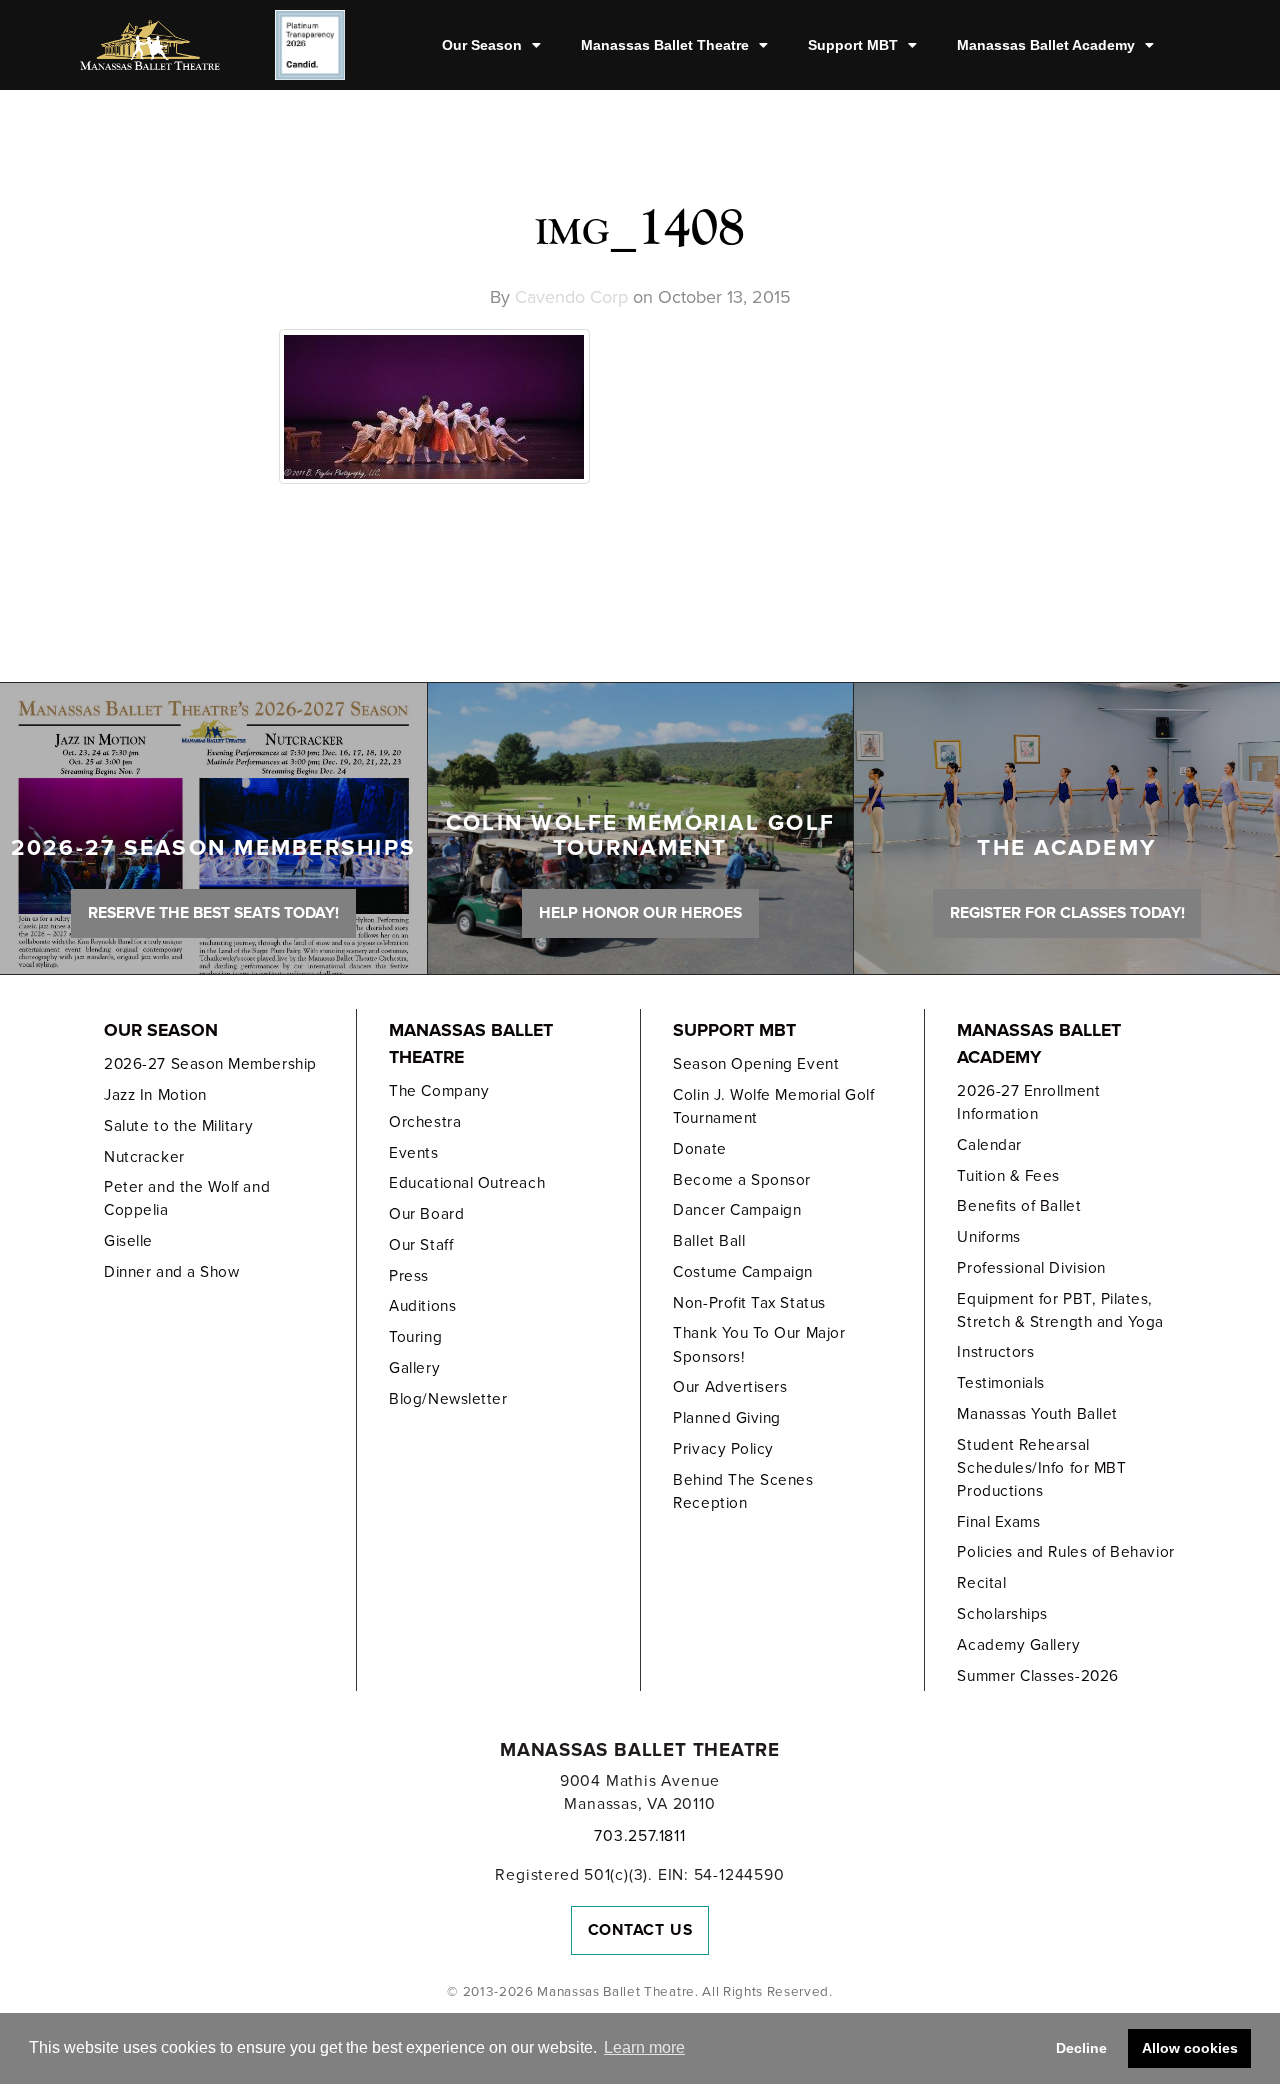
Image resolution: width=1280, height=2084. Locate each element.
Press (409, 1276)
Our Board (426, 1214)
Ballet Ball (709, 1241)
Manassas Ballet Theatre (665, 45)
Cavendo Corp (571, 297)
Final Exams (998, 1522)
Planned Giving (727, 1418)
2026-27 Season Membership (210, 1064)
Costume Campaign (743, 1272)
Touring (415, 1337)
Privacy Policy (723, 1449)
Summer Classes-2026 (1037, 1676)
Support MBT (853, 45)
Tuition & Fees (1008, 1176)
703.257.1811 (639, 1836)
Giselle (128, 1241)
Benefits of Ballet (1019, 1206)
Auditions (422, 1306)
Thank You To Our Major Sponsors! (759, 1344)
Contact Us (640, 1930)
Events (413, 1153)
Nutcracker (144, 1157)
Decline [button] (1081, 2048)
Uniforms (988, 1237)
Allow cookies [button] (1190, 2048)
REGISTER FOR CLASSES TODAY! (1067, 913)
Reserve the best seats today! (213, 913)
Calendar (989, 1145)
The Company (439, 1091)
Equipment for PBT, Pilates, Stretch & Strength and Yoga (1060, 1310)
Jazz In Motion (155, 1095)
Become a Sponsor (742, 1180)
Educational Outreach (467, 1183)
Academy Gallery (1018, 1645)
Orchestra (425, 1122)
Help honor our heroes (640, 913)
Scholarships (1002, 1614)
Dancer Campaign (737, 1210)
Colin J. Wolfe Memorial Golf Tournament (773, 1106)
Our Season (482, 45)
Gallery (414, 1368)
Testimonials (1000, 1383)
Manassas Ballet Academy (1046, 45)
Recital (981, 1583)
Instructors (995, 1352)
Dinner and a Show (171, 1272)
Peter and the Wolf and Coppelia (187, 1198)
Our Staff (421, 1245)
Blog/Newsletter (448, 1399)
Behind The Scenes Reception (743, 1491)
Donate (699, 1149)
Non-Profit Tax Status (749, 1303)
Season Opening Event (756, 1064)
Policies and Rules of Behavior (1065, 1552)
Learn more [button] (644, 2047)
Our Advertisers (730, 1387)
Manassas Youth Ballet (1037, 1414)
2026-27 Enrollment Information (1028, 1102)
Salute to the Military (178, 1126)
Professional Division (1031, 1268)
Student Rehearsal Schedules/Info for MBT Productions (1041, 1468)
